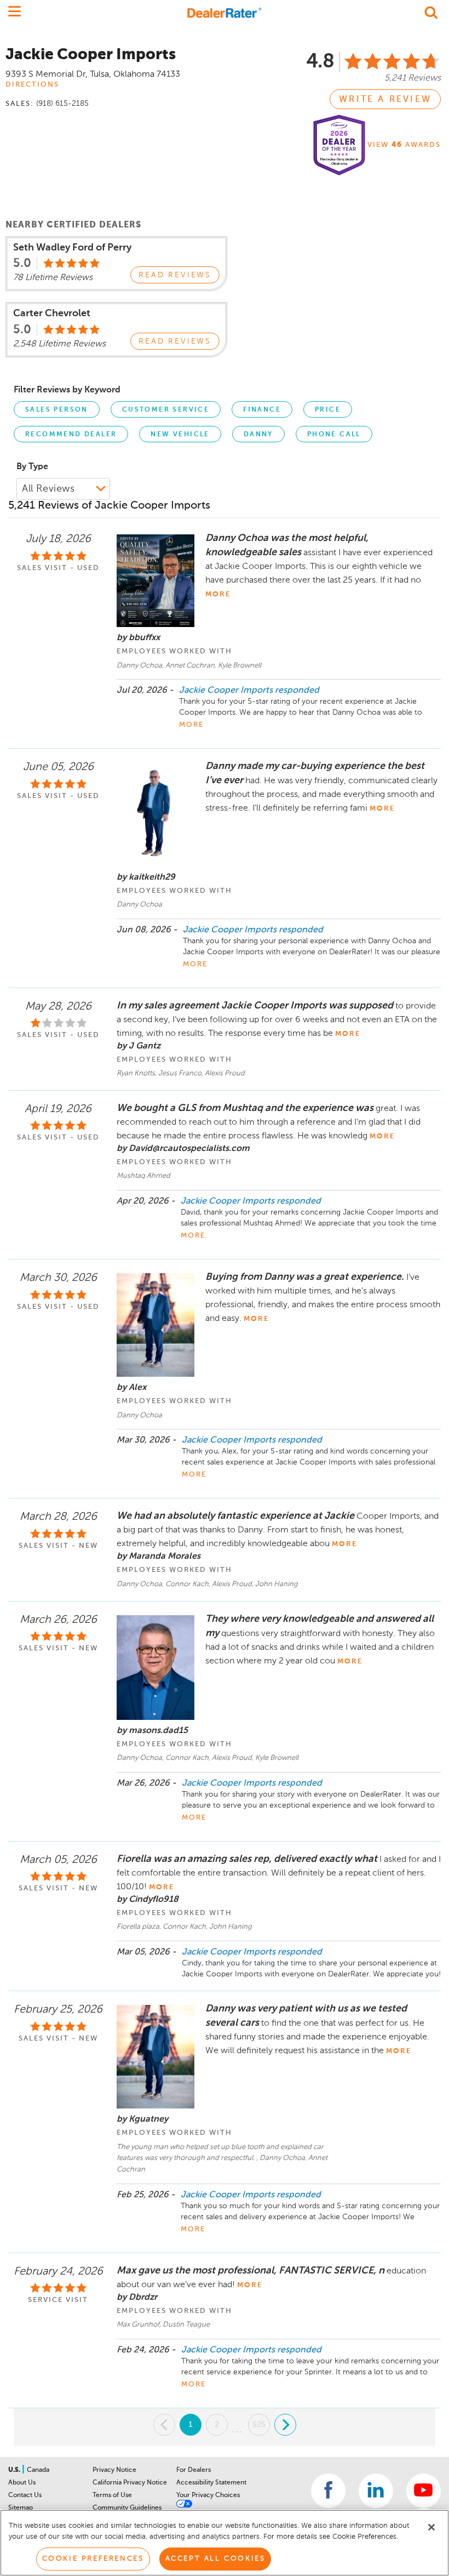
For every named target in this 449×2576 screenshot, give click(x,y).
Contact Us (25, 2495)
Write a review (385, 100)
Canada (38, 2470)
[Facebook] (328, 2491)
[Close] (431, 2527)
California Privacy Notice (130, 2483)
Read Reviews (175, 275)
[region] (225, 2543)
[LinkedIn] (376, 2491)
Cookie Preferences (93, 2559)
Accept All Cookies (215, 2559)
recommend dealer (71, 435)
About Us (22, 2483)
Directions (32, 85)
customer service (166, 410)
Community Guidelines (127, 2508)
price (328, 410)
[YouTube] (424, 2491)
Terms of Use (112, 2495)
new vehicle (180, 435)
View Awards (404, 145)
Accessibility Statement (211, 2483)
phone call (334, 435)
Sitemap (21, 2508)
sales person (57, 410)
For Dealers (194, 2470)
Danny (258, 435)
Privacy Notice (114, 2470)
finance (262, 410)
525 (259, 2424)
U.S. (15, 2470)
